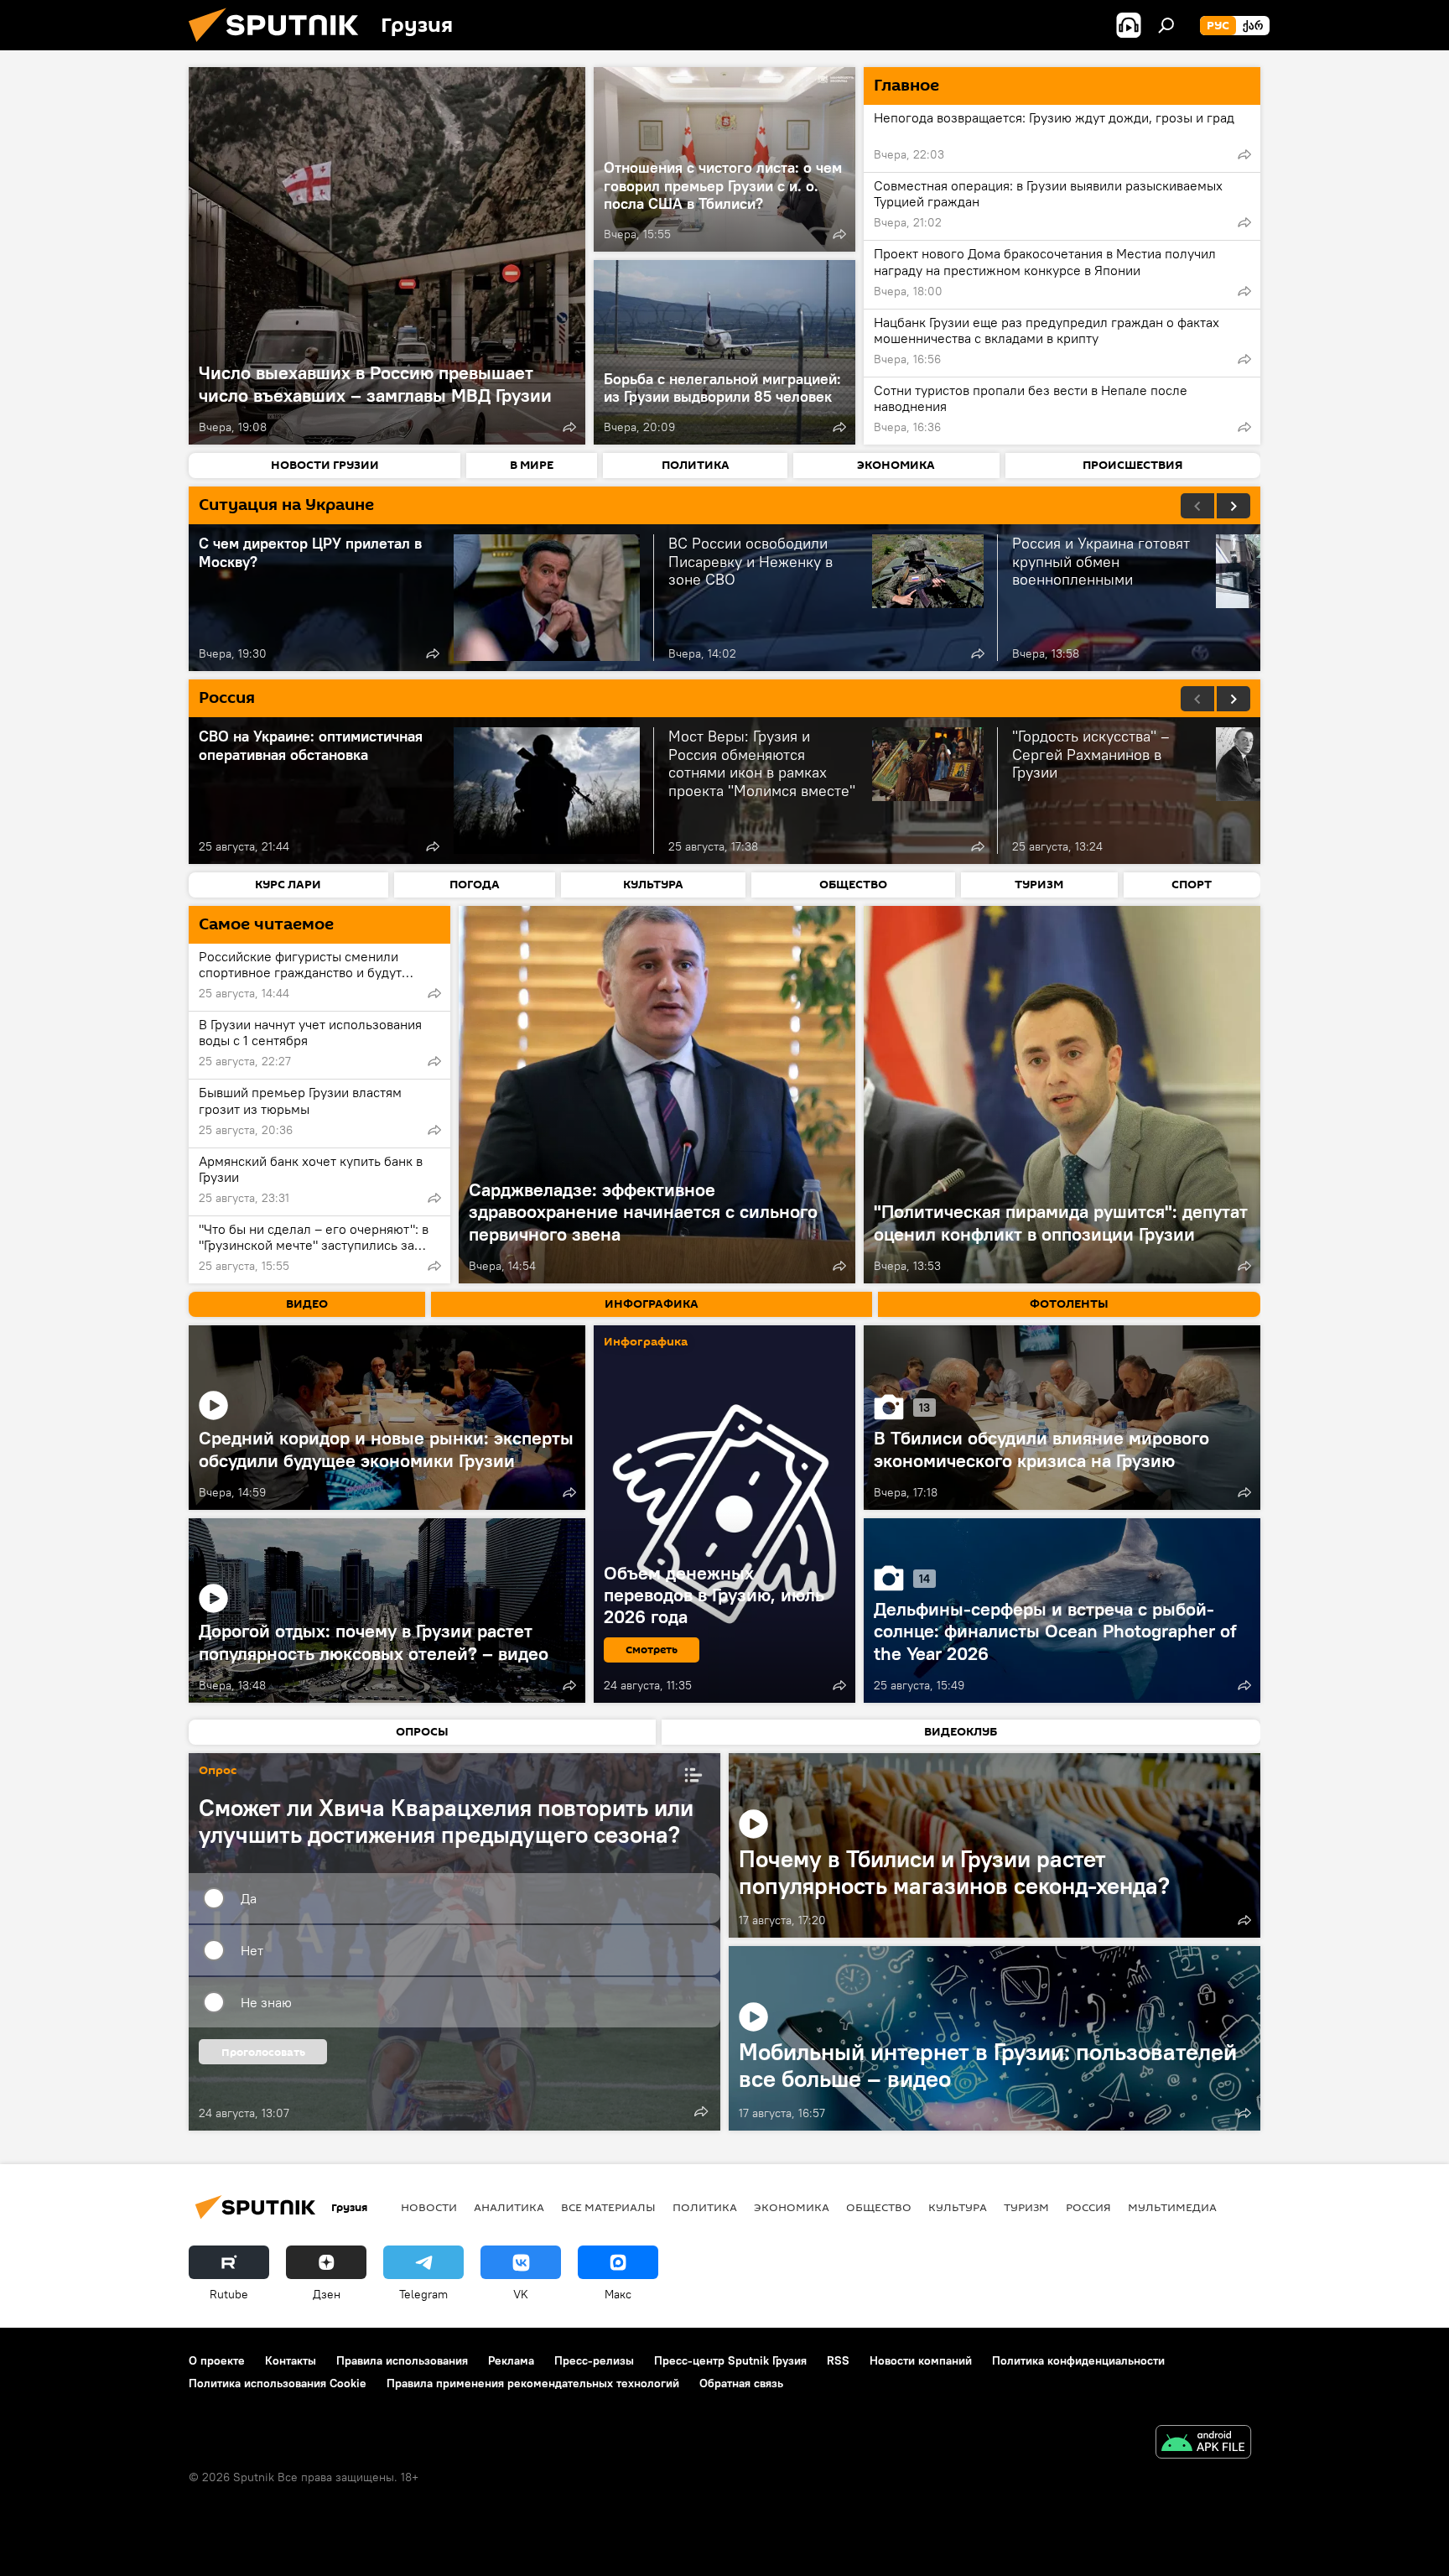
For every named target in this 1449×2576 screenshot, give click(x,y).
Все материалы (608, 2207)
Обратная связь (741, 2383)
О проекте (217, 2360)
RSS (838, 2360)
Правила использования (402, 2360)
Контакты (291, 2360)
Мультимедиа (1172, 2207)
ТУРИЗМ (1026, 2207)
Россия (1088, 2207)
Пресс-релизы (594, 2360)
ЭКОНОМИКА (792, 2207)
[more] (569, 427)
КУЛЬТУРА (958, 2207)
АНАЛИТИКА (509, 2207)
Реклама (511, 2360)
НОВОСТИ (429, 2207)
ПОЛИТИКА (705, 2207)
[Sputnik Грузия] (280, 46)
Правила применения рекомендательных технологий (533, 2383)
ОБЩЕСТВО (879, 2207)
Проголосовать (263, 2052)
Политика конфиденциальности (1078, 2360)
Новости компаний (921, 2360)
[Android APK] (1203, 2444)
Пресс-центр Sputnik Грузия (730, 2360)
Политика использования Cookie (278, 2383)
